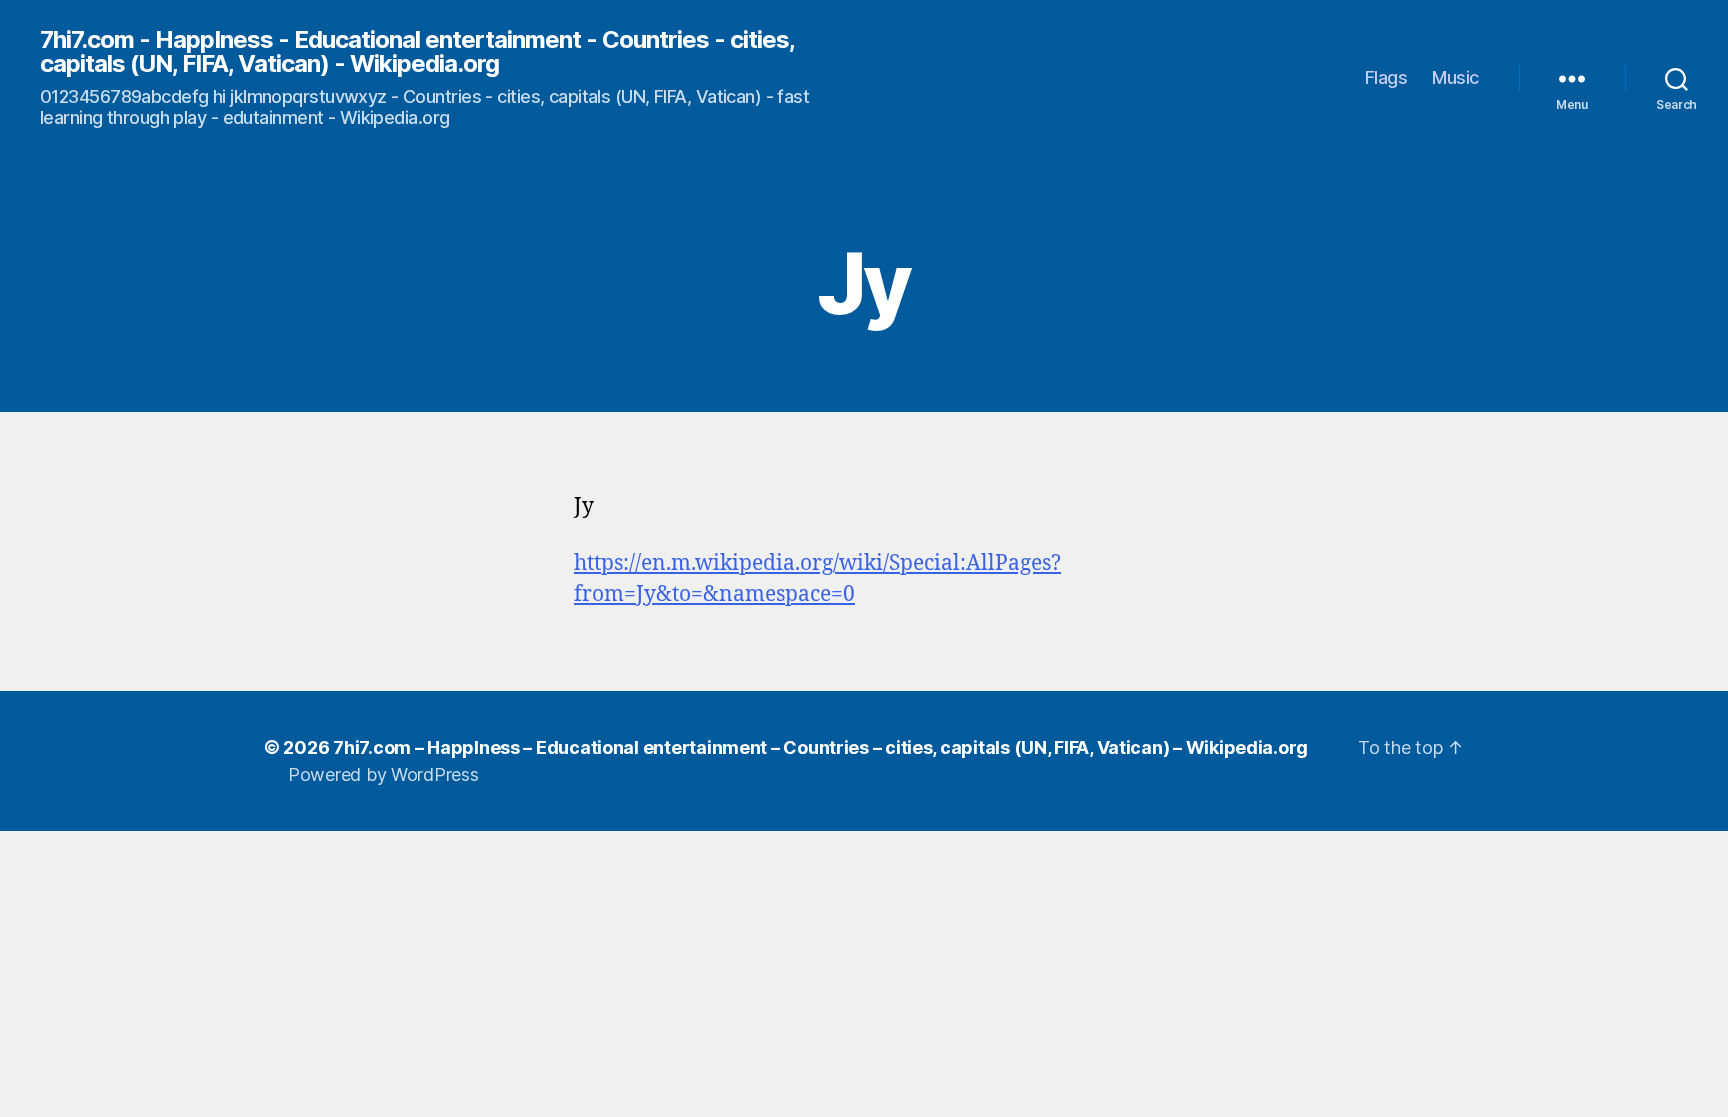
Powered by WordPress (383, 774)
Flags (1386, 77)
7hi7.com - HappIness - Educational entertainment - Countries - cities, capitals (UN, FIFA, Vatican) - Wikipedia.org (417, 52)
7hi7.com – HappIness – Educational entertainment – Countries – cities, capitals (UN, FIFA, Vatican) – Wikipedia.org (820, 747)
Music (1455, 77)
